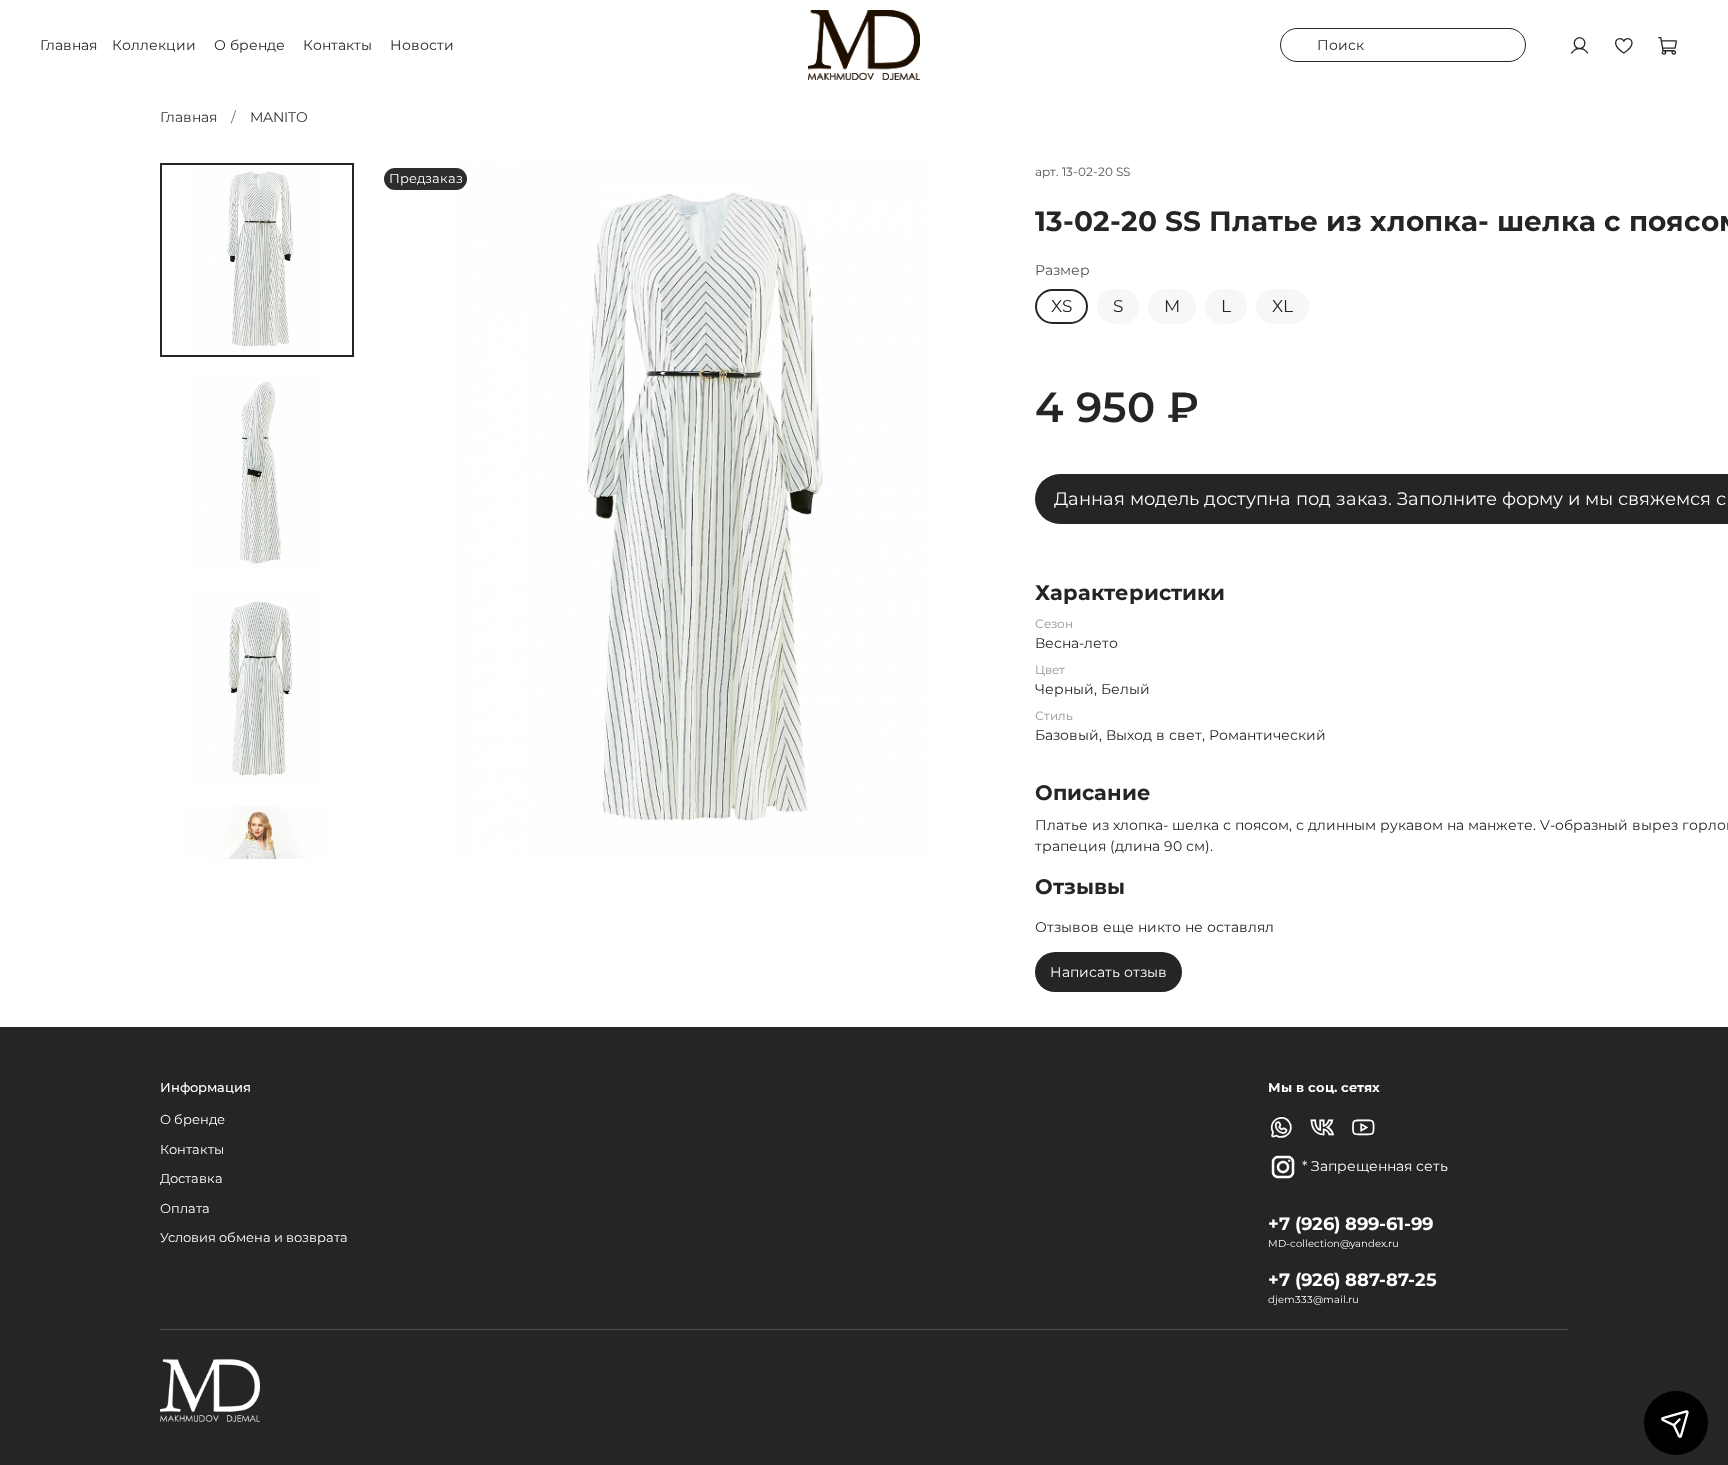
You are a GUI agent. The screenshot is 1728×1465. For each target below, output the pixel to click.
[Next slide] (257, 836)
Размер (1062, 270)
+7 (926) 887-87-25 (1352, 1279)
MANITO (279, 117)
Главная (188, 117)
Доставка (191, 1178)
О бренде (249, 45)
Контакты (337, 45)
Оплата (185, 1208)
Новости (422, 45)
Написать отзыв (1108, 972)
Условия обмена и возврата (254, 1237)
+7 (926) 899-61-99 (1350, 1223)
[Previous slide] (414, 511)
